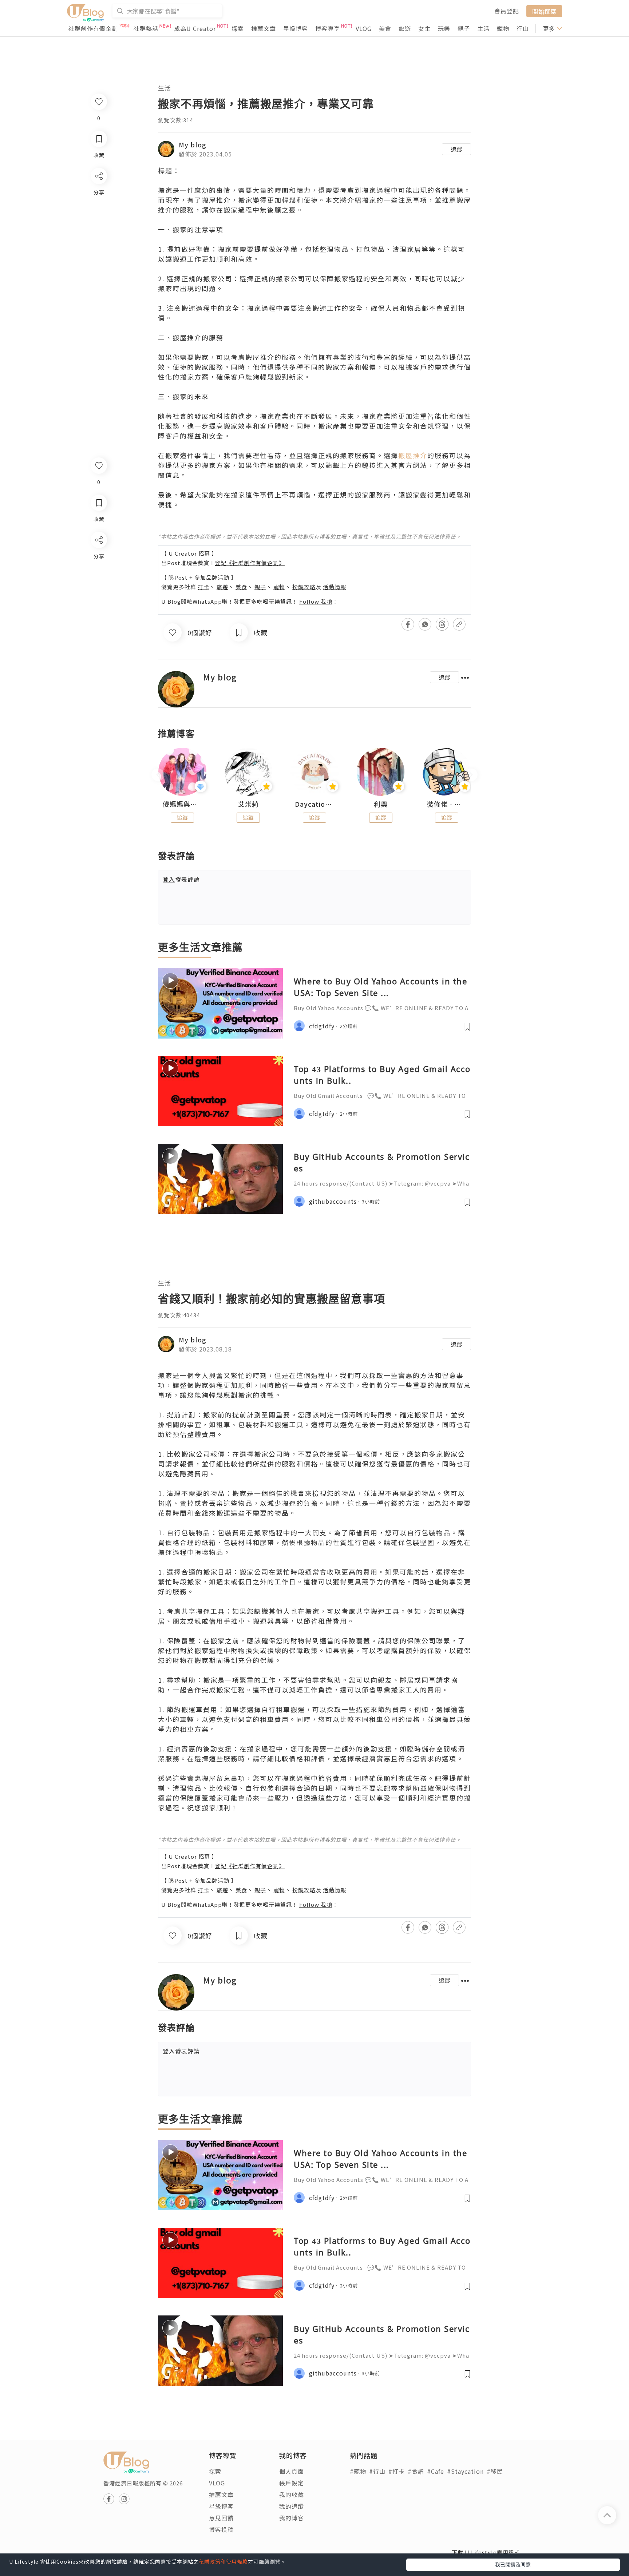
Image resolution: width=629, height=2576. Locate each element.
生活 (483, 28)
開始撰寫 (544, 11)
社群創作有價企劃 (93, 28)
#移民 (495, 2471)
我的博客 (292, 2518)
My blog (193, 144)
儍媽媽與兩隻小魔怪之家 (182, 804)
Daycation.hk (314, 804)
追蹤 (456, 149)
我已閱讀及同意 (513, 2564)
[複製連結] (98, 621)
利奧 (381, 804)
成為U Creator (195, 28)
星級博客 (296, 28)
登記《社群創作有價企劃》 (250, 563)
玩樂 (444, 28)
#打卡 (397, 2471)
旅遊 (405, 28)
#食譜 (416, 2471)
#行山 (377, 2471)
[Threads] (98, 600)
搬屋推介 (413, 455)
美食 (385, 28)
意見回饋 (221, 2518)
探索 (238, 28)
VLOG (364, 28)
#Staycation (465, 2471)
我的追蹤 (292, 2506)
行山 (523, 28)
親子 (464, 28)
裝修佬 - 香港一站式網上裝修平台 (447, 804)
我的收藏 (292, 2494)
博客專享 (328, 28)
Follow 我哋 (316, 601)
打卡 (203, 587)
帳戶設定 (292, 2483)
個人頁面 (292, 2471)
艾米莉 (248, 804)
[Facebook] (98, 559)
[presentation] (158, 775)
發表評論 (181, 879)
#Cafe (436, 2471)
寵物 (503, 28)
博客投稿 (221, 2529)
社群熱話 (146, 28)
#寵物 (358, 2471)
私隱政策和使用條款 (223, 2561)
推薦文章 (264, 28)
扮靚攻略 (304, 587)
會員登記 (507, 11)
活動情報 (335, 587)
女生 (424, 28)
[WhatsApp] (98, 579)
